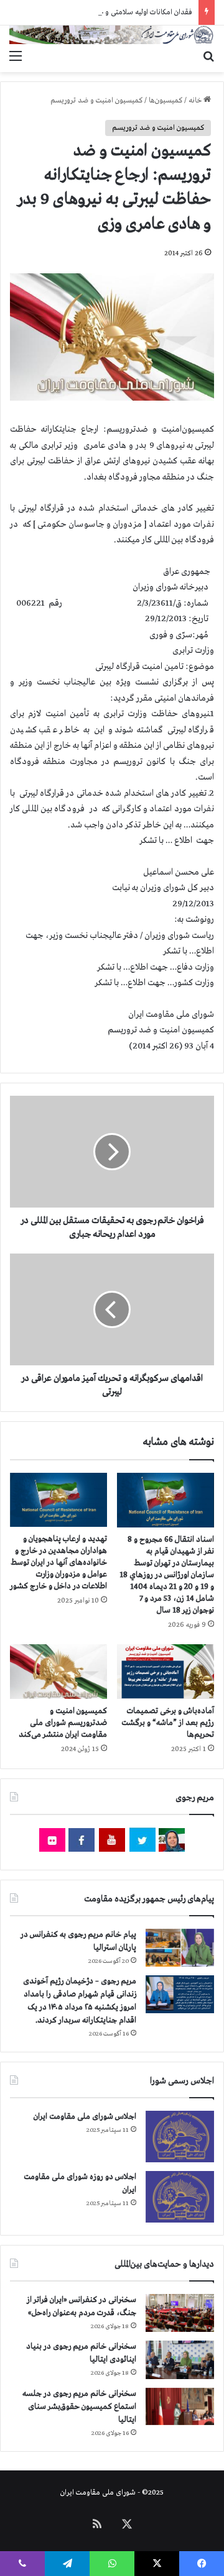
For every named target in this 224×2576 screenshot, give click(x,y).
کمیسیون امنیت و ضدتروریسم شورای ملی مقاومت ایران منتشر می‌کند (63, 1723)
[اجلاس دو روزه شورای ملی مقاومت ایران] (180, 2197)
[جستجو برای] (208, 57)
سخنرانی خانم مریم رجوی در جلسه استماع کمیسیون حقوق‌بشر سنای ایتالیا (79, 2407)
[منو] (16, 57)
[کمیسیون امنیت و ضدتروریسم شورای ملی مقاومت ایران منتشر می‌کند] (58, 1672)
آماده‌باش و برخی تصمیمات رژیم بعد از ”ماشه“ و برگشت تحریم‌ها (168, 1723)
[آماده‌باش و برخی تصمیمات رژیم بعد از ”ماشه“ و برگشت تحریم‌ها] (166, 1672)
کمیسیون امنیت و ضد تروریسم (96, 101)
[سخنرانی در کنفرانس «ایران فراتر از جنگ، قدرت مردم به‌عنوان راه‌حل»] (180, 2313)
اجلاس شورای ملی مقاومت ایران (85, 2117)
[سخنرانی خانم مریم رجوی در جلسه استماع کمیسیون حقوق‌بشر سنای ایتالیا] (180, 2406)
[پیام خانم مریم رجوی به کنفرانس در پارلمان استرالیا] (180, 1948)
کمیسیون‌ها (166, 101)
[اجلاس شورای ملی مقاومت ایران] (180, 2137)
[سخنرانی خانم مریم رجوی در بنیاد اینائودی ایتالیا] (180, 2360)
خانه (196, 101)
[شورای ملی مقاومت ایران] (112, 35)
